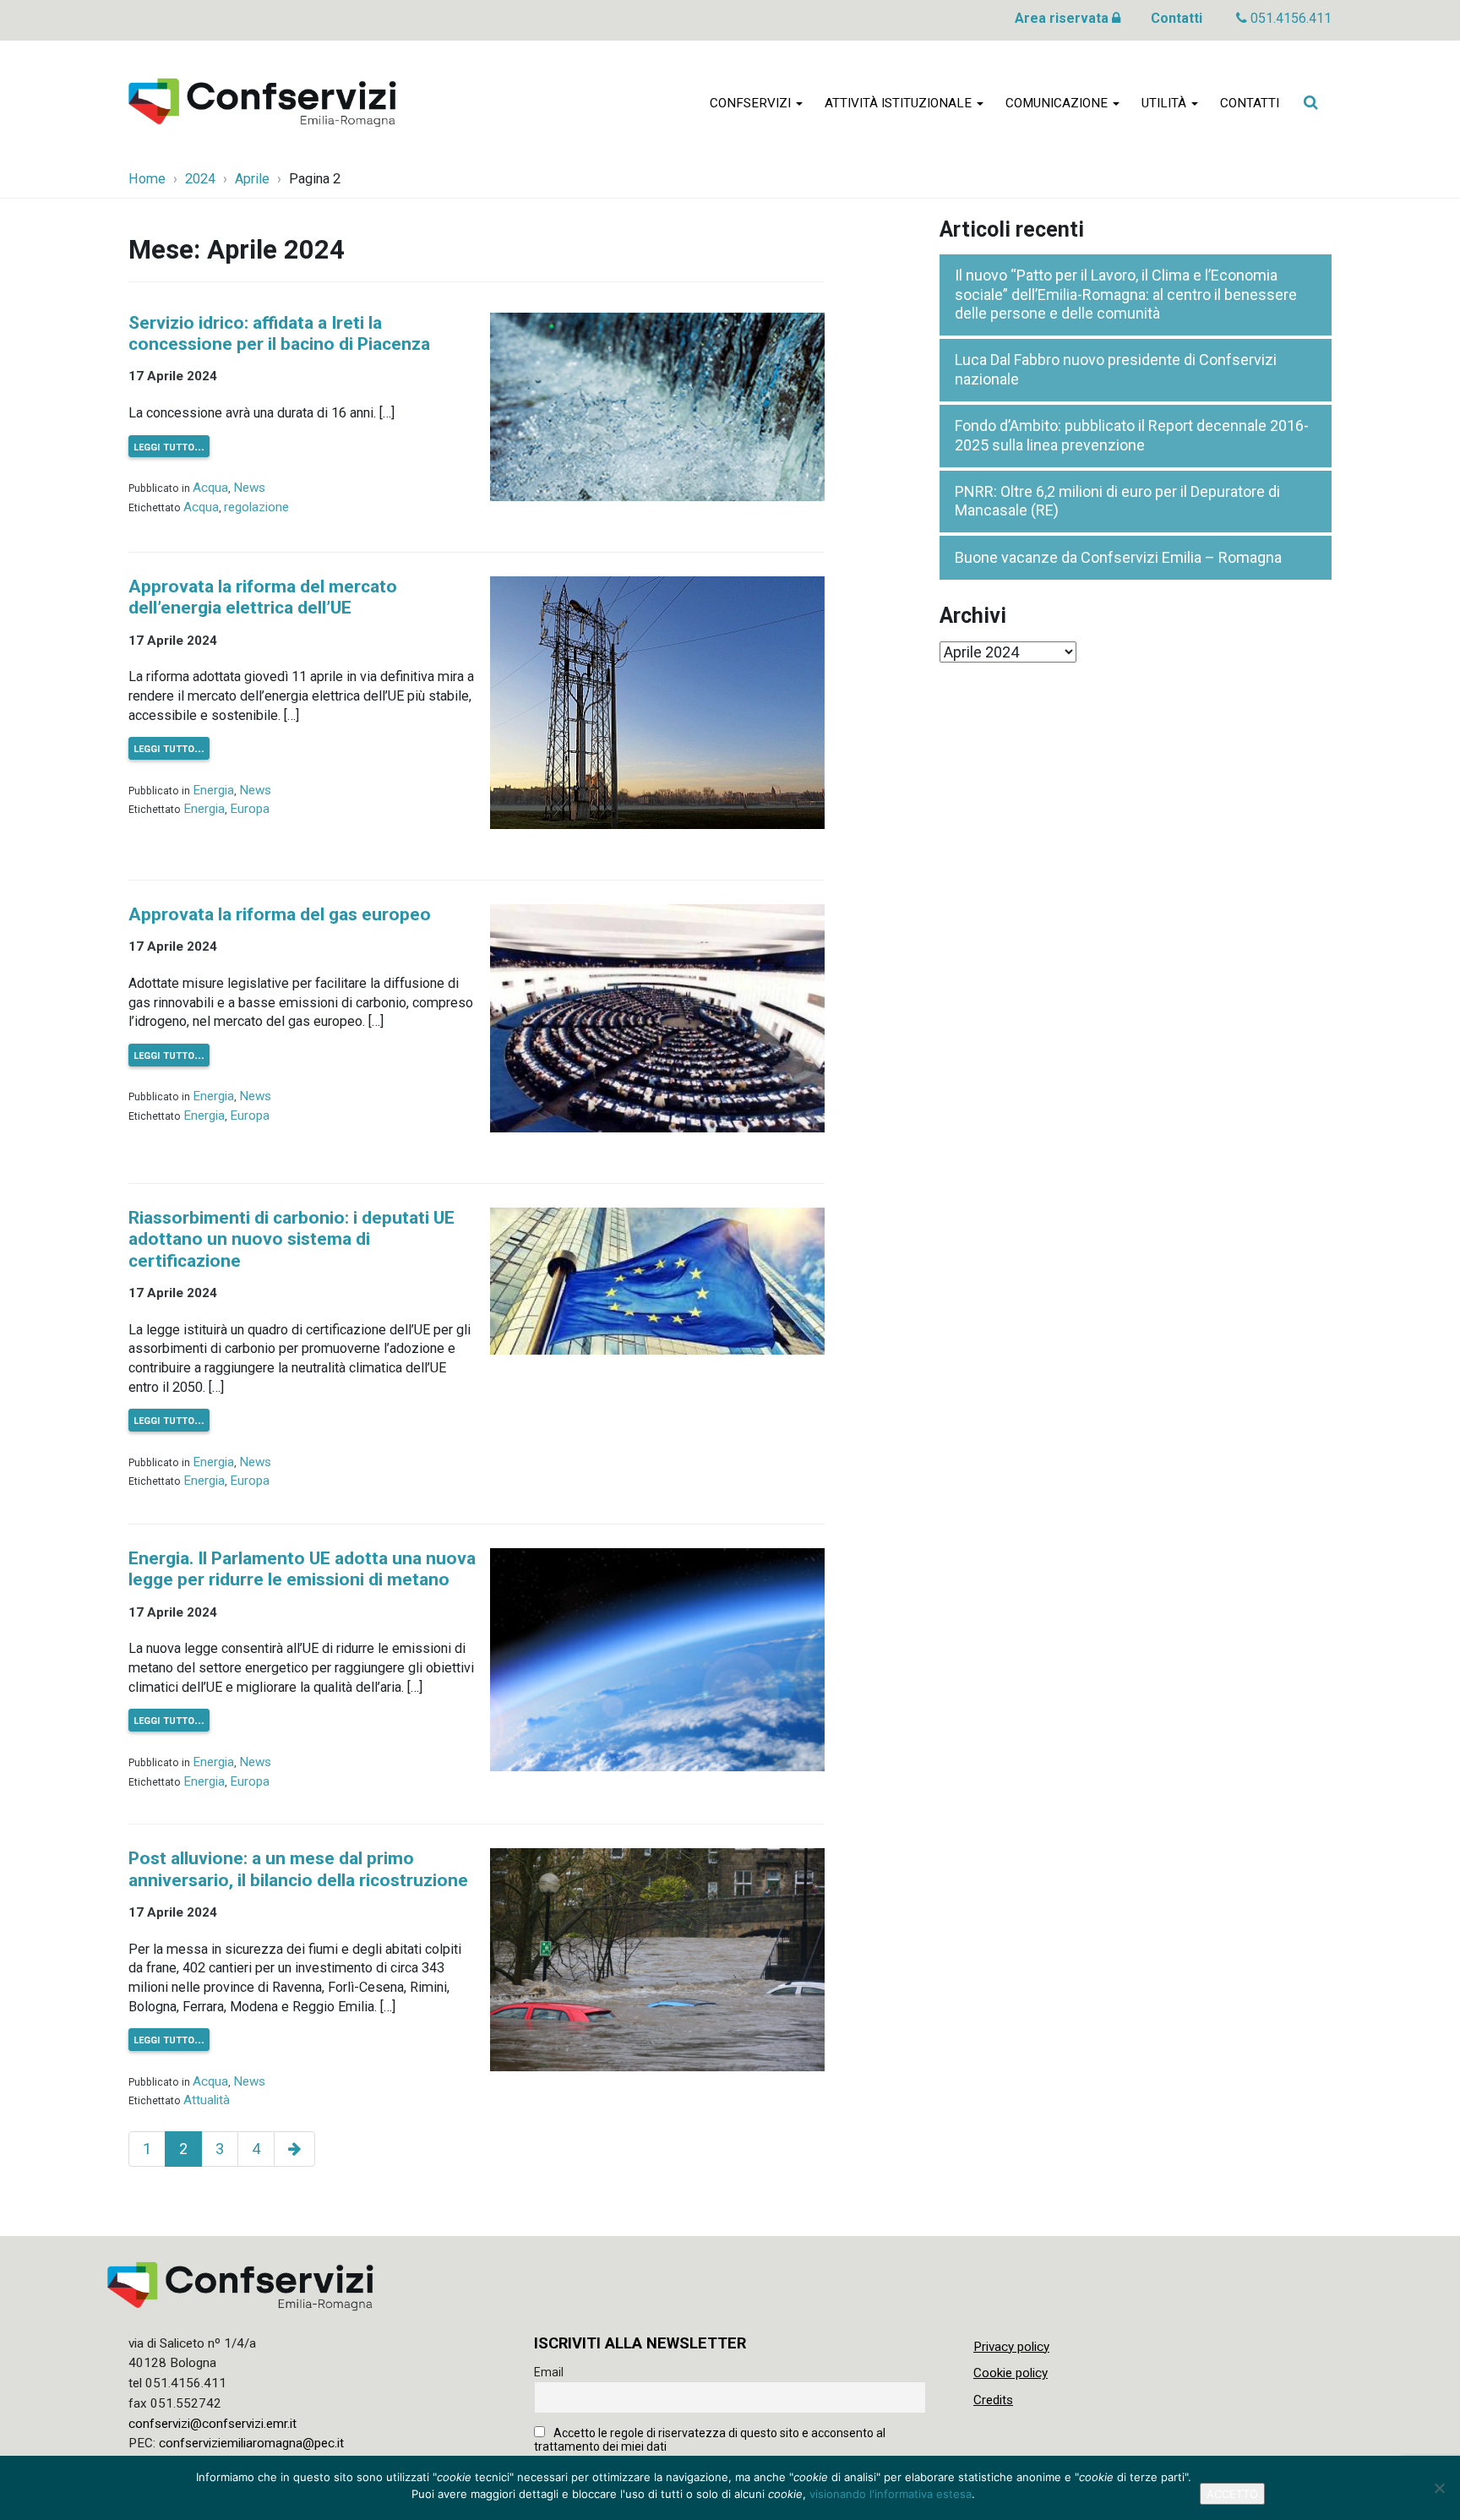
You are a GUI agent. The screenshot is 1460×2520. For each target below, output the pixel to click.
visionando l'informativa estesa (891, 2494)
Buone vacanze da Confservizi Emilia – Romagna (1118, 557)
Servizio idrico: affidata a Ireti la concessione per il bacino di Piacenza (279, 333)
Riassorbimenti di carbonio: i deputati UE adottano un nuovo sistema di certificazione (291, 1239)
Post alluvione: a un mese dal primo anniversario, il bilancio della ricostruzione (298, 1869)
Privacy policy (1011, 2347)
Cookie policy (1011, 2373)
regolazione (256, 507)
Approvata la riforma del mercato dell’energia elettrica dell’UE (263, 597)
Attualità (207, 2100)
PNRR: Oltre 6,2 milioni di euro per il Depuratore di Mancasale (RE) (1117, 501)
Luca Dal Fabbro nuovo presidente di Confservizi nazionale (1116, 369)
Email (549, 2372)
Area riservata (1063, 18)
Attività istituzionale (900, 103)
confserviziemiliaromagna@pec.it (251, 2443)
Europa (250, 809)
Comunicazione (1058, 103)
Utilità (1166, 103)
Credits (993, 2400)
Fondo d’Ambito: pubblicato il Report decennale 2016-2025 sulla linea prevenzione (1132, 435)
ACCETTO (1232, 2494)
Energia (213, 790)
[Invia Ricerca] (1310, 102)
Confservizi (752, 103)
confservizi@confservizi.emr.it (212, 2424)
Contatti (1177, 18)
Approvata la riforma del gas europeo (280, 914)
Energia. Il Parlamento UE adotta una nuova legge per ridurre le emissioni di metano (302, 1569)
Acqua (210, 488)
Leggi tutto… (169, 446)
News (249, 488)
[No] (1439, 2488)
